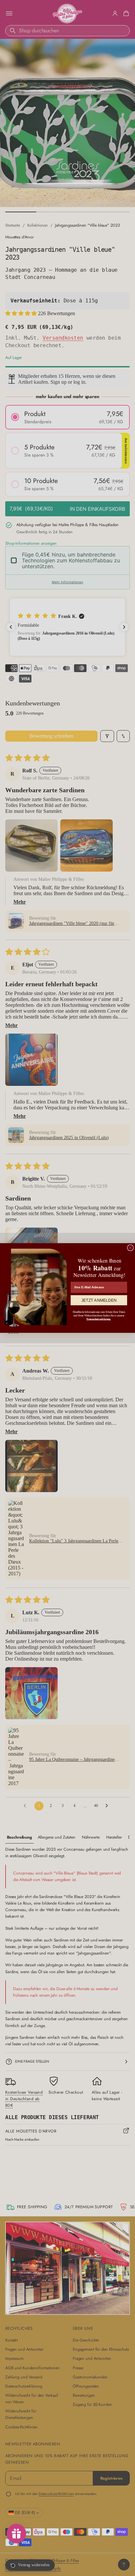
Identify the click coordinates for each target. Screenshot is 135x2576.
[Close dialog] (130, 1248)
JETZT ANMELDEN (99, 1300)
